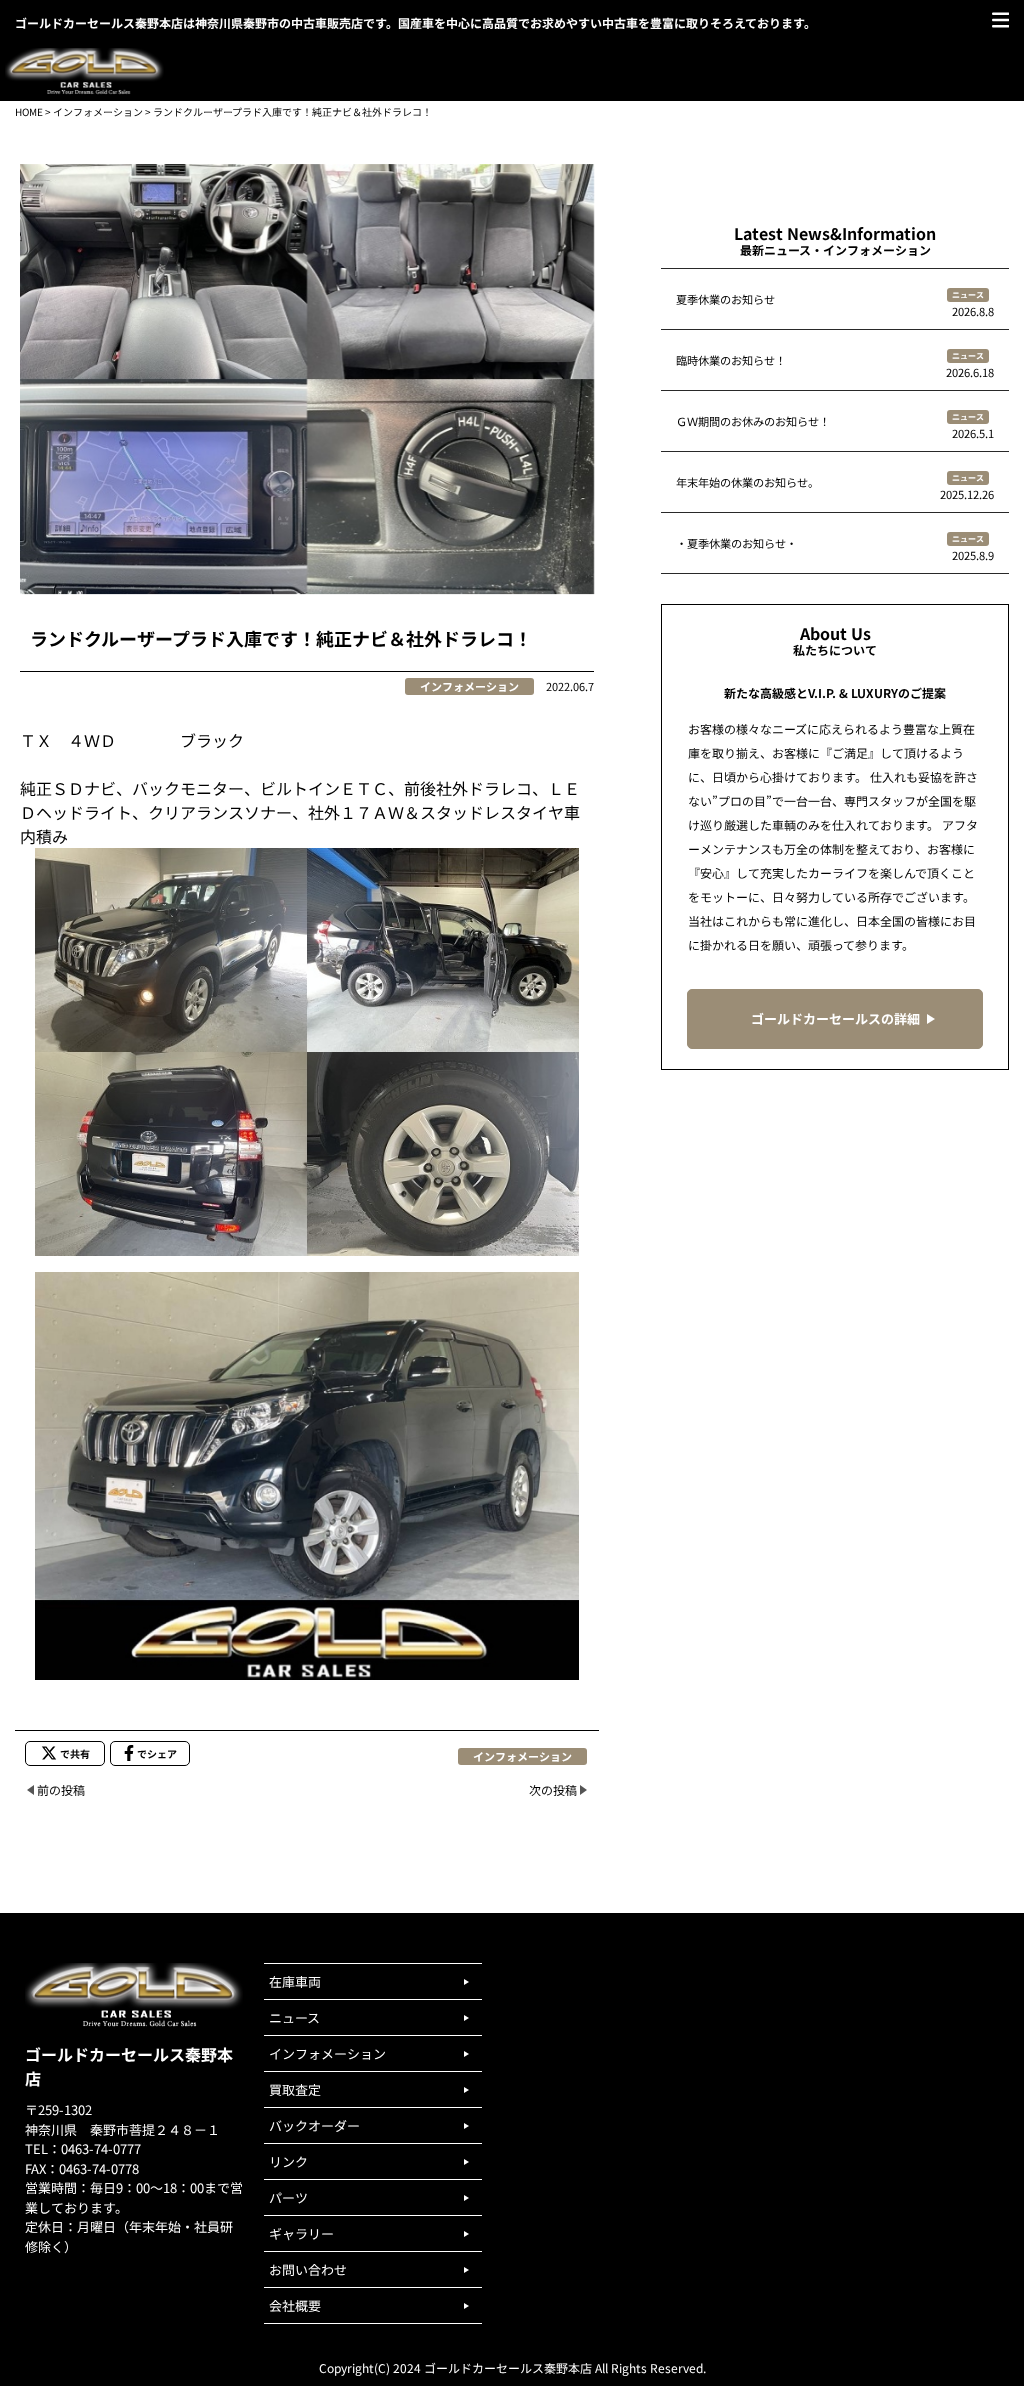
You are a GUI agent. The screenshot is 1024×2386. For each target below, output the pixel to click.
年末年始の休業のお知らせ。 (747, 482)
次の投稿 (553, 1789)
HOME (29, 111)
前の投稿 (61, 1789)
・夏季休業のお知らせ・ (736, 543)
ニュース (968, 294)
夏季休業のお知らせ (725, 299)
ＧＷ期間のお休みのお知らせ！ (753, 421)
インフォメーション (98, 111)
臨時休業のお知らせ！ (731, 360)
